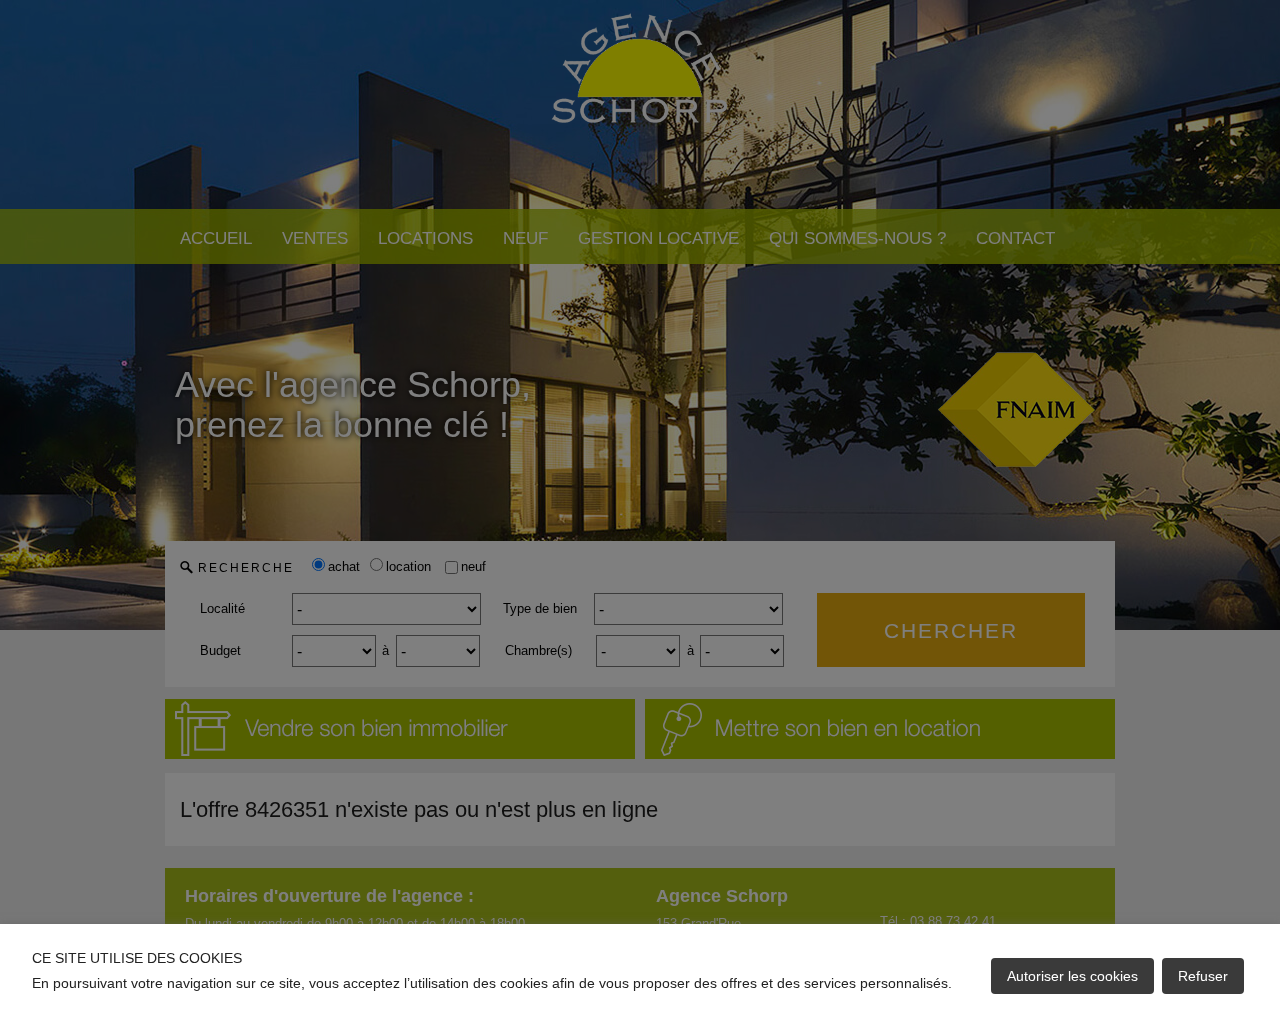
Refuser (1203, 976)
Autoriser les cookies (1072, 976)
